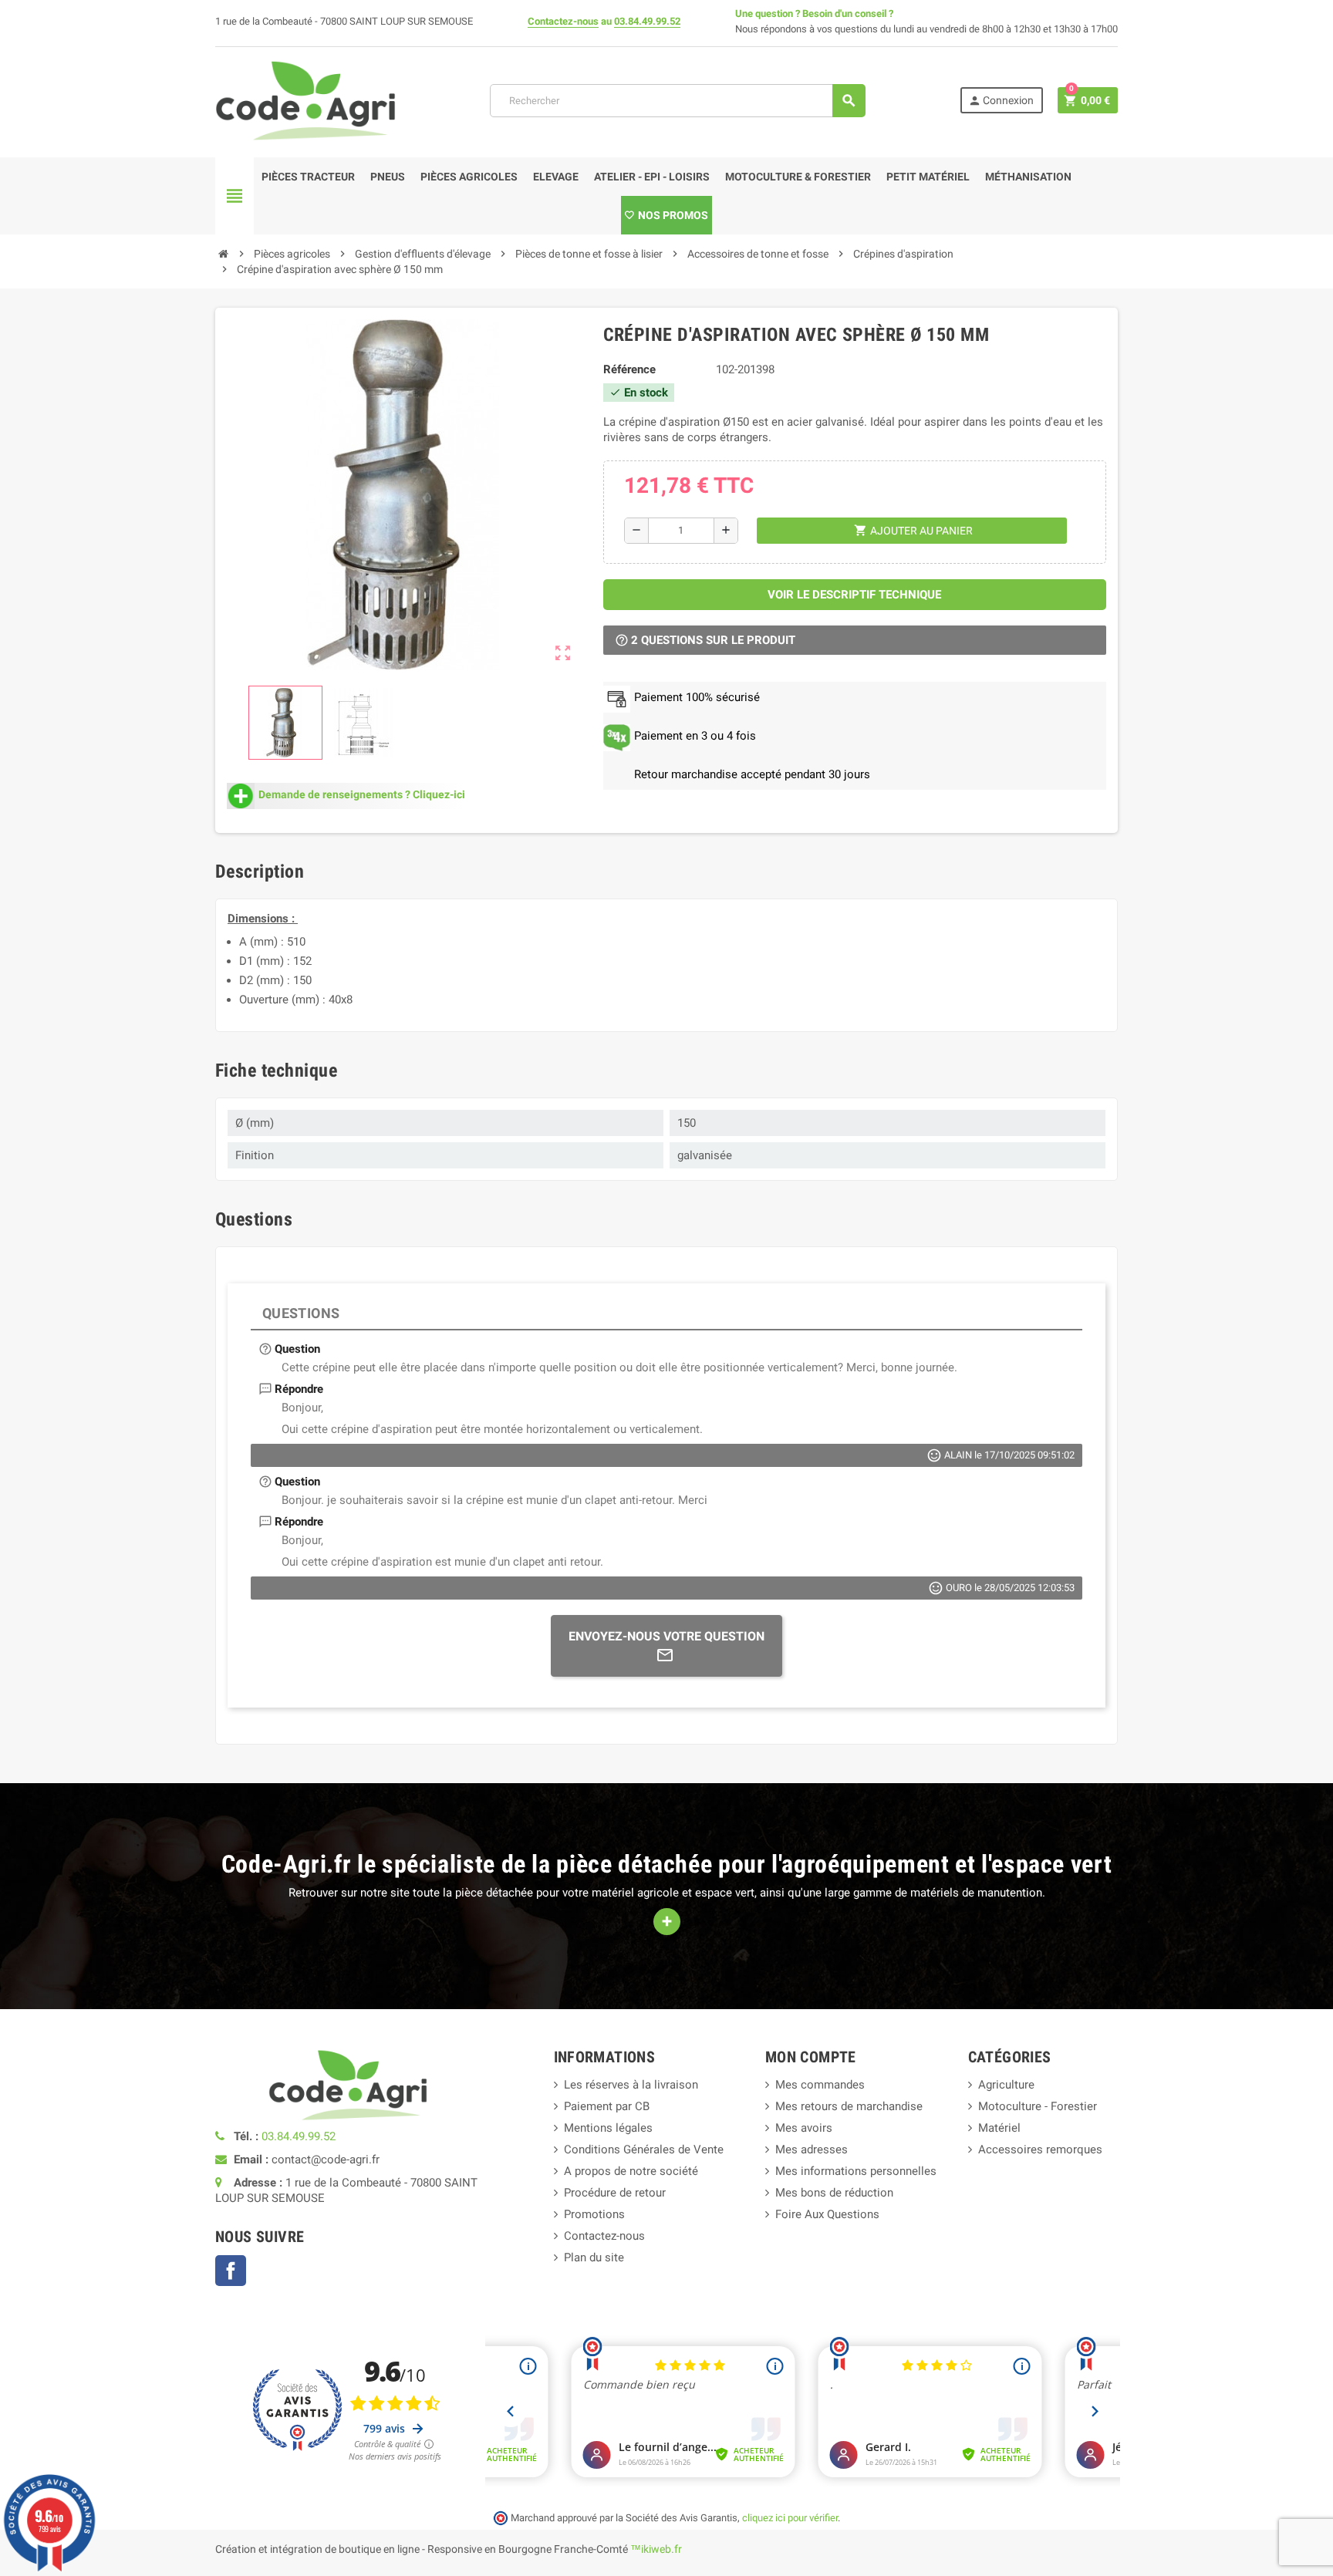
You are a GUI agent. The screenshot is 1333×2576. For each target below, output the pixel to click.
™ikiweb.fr (656, 2549)
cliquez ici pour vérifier (790, 2518)
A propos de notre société (631, 2171)
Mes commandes (820, 2085)
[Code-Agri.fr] (305, 99)
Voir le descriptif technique (854, 595)
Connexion (1001, 101)
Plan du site (594, 2257)
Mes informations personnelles (856, 2171)
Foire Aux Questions (827, 2214)
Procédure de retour (615, 2193)
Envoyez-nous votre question (666, 1636)
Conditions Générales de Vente (644, 2149)
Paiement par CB (607, 2106)
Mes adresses (812, 2149)
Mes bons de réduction (834, 2193)
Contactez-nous (563, 21)
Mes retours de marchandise (849, 2106)
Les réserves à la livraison (631, 2085)
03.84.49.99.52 (647, 21)
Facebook (231, 2271)
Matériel (999, 2128)
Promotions (594, 2214)
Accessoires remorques (1040, 2149)
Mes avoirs (804, 2128)
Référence (629, 369)
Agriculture (1006, 2085)
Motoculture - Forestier (1038, 2106)
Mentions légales (608, 2128)
